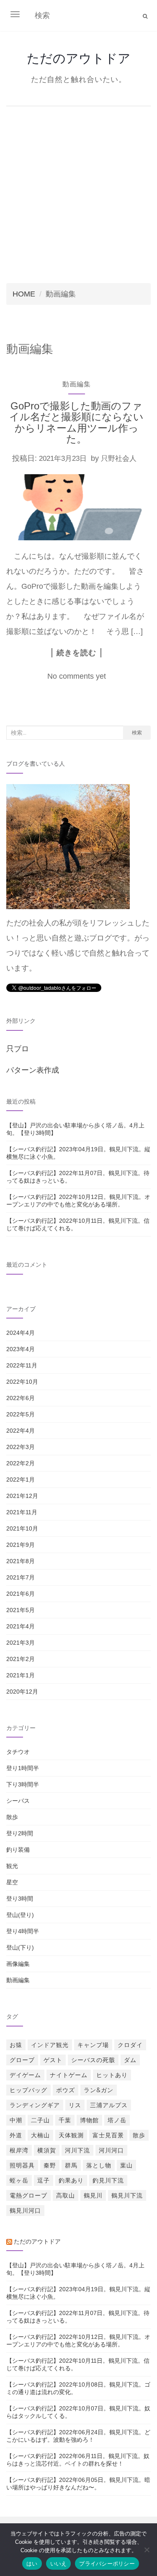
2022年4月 (21, 1431)
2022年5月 (21, 1414)
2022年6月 (21, 1398)
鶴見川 (93, 2195)
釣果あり (71, 2180)
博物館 (89, 2120)
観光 (12, 1866)
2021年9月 (21, 1545)
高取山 (66, 2195)
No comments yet (77, 676)
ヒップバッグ (28, 2090)
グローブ (22, 2060)
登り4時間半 (23, 1931)
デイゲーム (25, 2075)
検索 (137, 732)
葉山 (126, 2165)
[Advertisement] (78, 193)
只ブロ (18, 1049)
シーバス (18, 1801)
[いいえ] (147, 2550)
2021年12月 (22, 1496)
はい (32, 2563)
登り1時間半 (23, 1768)
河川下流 (77, 2150)
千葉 (65, 2120)
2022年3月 (21, 1447)
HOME (24, 294)
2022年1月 (21, 1480)
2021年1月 (21, 1675)
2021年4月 (21, 1626)
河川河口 (111, 2150)
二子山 (40, 2120)
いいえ (59, 2563)
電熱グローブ (28, 2195)
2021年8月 (21, 1561)
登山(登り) (20, 1915)
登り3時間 (20, 1899)
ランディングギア (35, 2105)
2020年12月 (22, 1692)
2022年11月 (22, 1365)
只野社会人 (119, 459)
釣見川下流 (108, 2180)
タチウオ (18, 1752)
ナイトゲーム (69, 2075)
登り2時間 (20, 1833)
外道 (16, 2135)
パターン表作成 (33, 1070)
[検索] (145, 16)
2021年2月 (21, 1659)
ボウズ (66, 2090)
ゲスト (53, 2060)
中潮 (16, 2120)
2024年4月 (21, 1333)
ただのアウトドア (79, 58)
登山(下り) (20, 1947)
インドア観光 (50, 2045)
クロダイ (130, 2045)
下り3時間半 (23, 1784)
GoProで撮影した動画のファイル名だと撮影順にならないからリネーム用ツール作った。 (76, 422)
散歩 (12, 1817)
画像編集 (18, 1964)
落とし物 (99, 2165)
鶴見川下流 (127, 2195)
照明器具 (22, 2165)
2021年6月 (21, 1594)
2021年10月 (22, 1528)
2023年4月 (21, 1349)
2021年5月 (21, 1610)
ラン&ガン (99, 2090)
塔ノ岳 (117, 2120)
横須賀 (47, 2150)
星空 (12, 1882)
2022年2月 (21, 1463)
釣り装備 (18, 1850)
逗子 (44, 2180)
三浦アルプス (109, 2105)
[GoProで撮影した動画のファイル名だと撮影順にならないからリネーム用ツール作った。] (76, 507)
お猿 (16, 2045)
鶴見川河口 (25, 2211)
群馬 (71, 2165)
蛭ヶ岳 (19, 2180)
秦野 (50, 2165)
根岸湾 (19, 2150)
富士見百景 (108, 2135)
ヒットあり (112, 2075)
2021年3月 (21, 1643)
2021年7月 (21, 1577)
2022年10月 (22, 1382)
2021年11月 (22, 1512)
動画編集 (77, 384)
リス (75, 2105)
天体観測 (71, 2135)
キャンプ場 (93, 2045)
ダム (130, 2060)
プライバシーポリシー (107, 2563)
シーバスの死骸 (93, 2060)
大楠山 (40, 2135)
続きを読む (76, 653)
